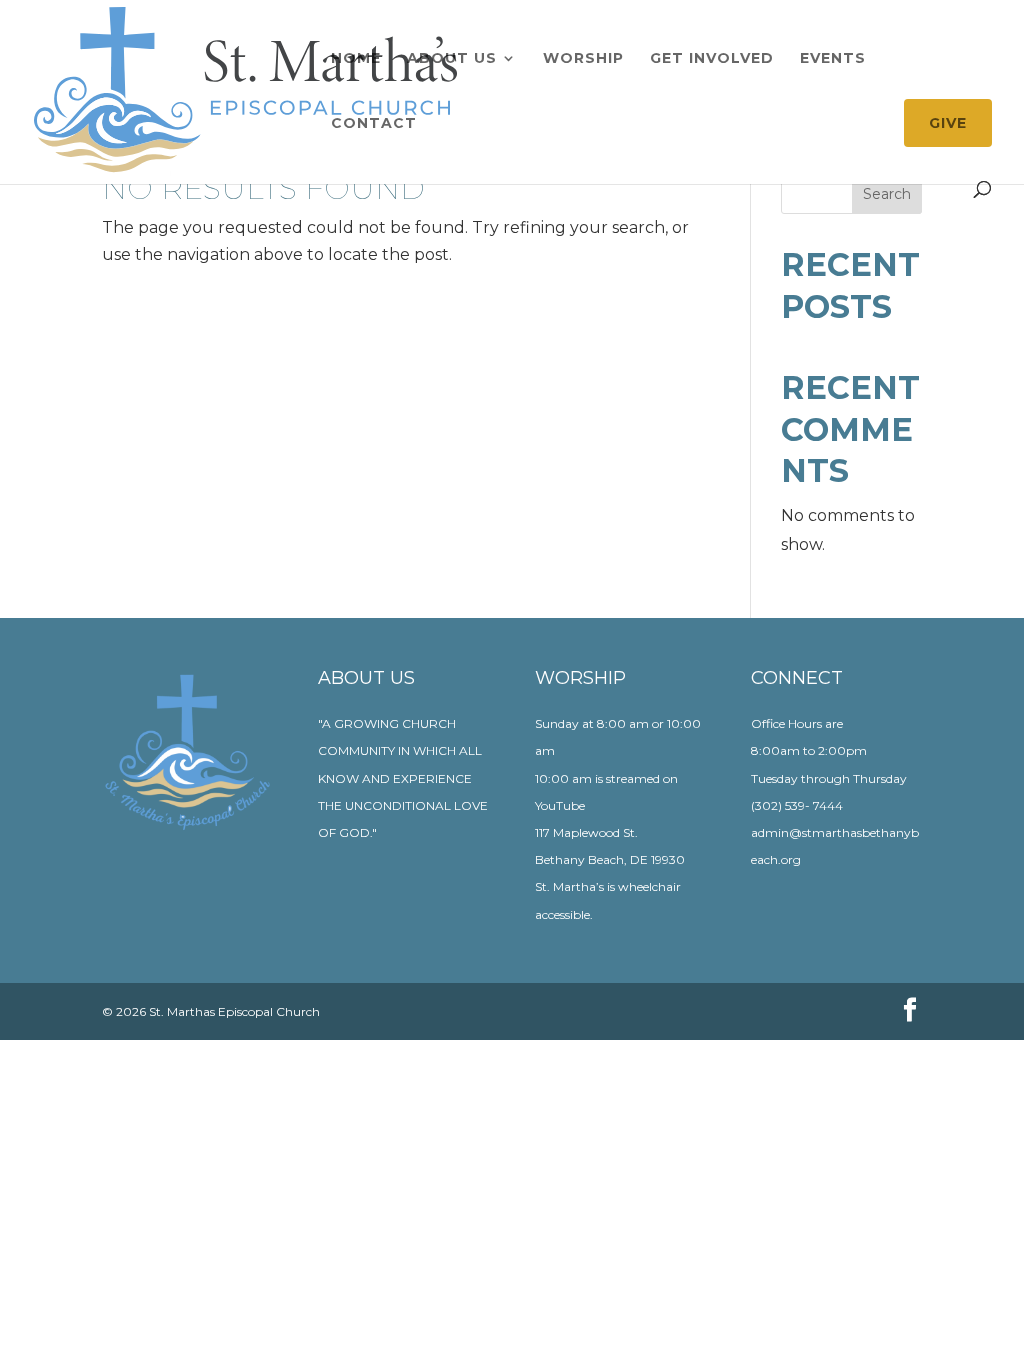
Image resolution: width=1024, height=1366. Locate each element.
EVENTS (833, 59)
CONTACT (374, 124)
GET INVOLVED (712, 59)
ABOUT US (452, 59)
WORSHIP (583, 59)
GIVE (948, 123)
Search (887, 194)
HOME (356, 59)
